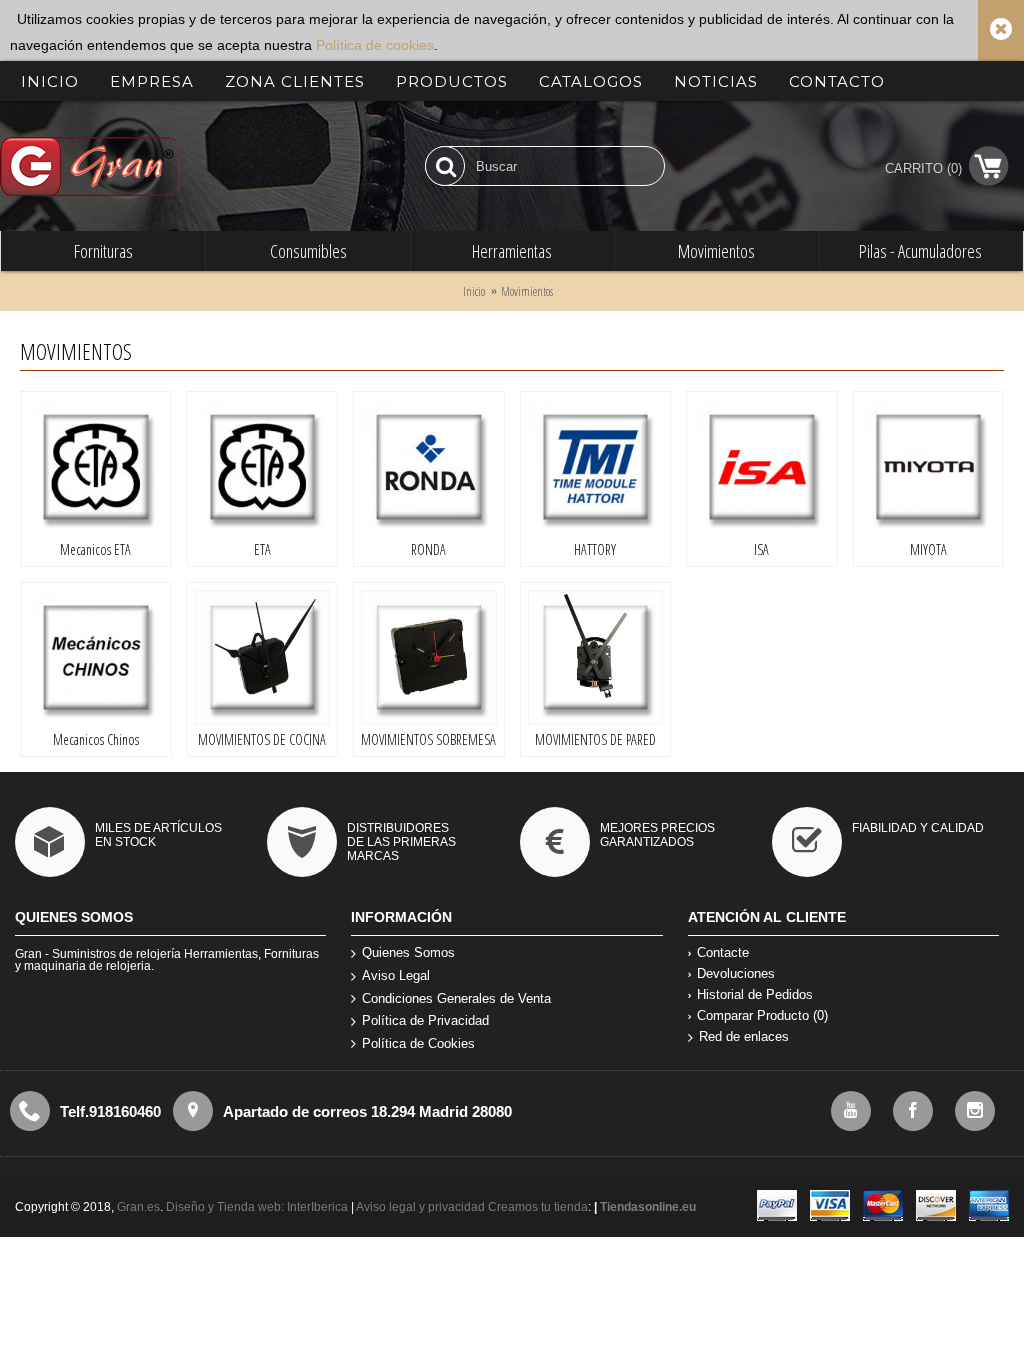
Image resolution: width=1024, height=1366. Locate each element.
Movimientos (527, 291)
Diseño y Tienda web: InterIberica (257, 1207)
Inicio (474, 291)
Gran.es (138, 1207)
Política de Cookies (418, 1043)
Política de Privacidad (425, 1020)
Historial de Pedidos (755, 994)
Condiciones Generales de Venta (456, 998)
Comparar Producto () (762, 1015)
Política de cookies (375, 45)
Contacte (723, 952)
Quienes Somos (408, 952)
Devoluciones (736, 973)
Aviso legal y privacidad (422, 1207)
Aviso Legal (396, 975)
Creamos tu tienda (538, 1207)
